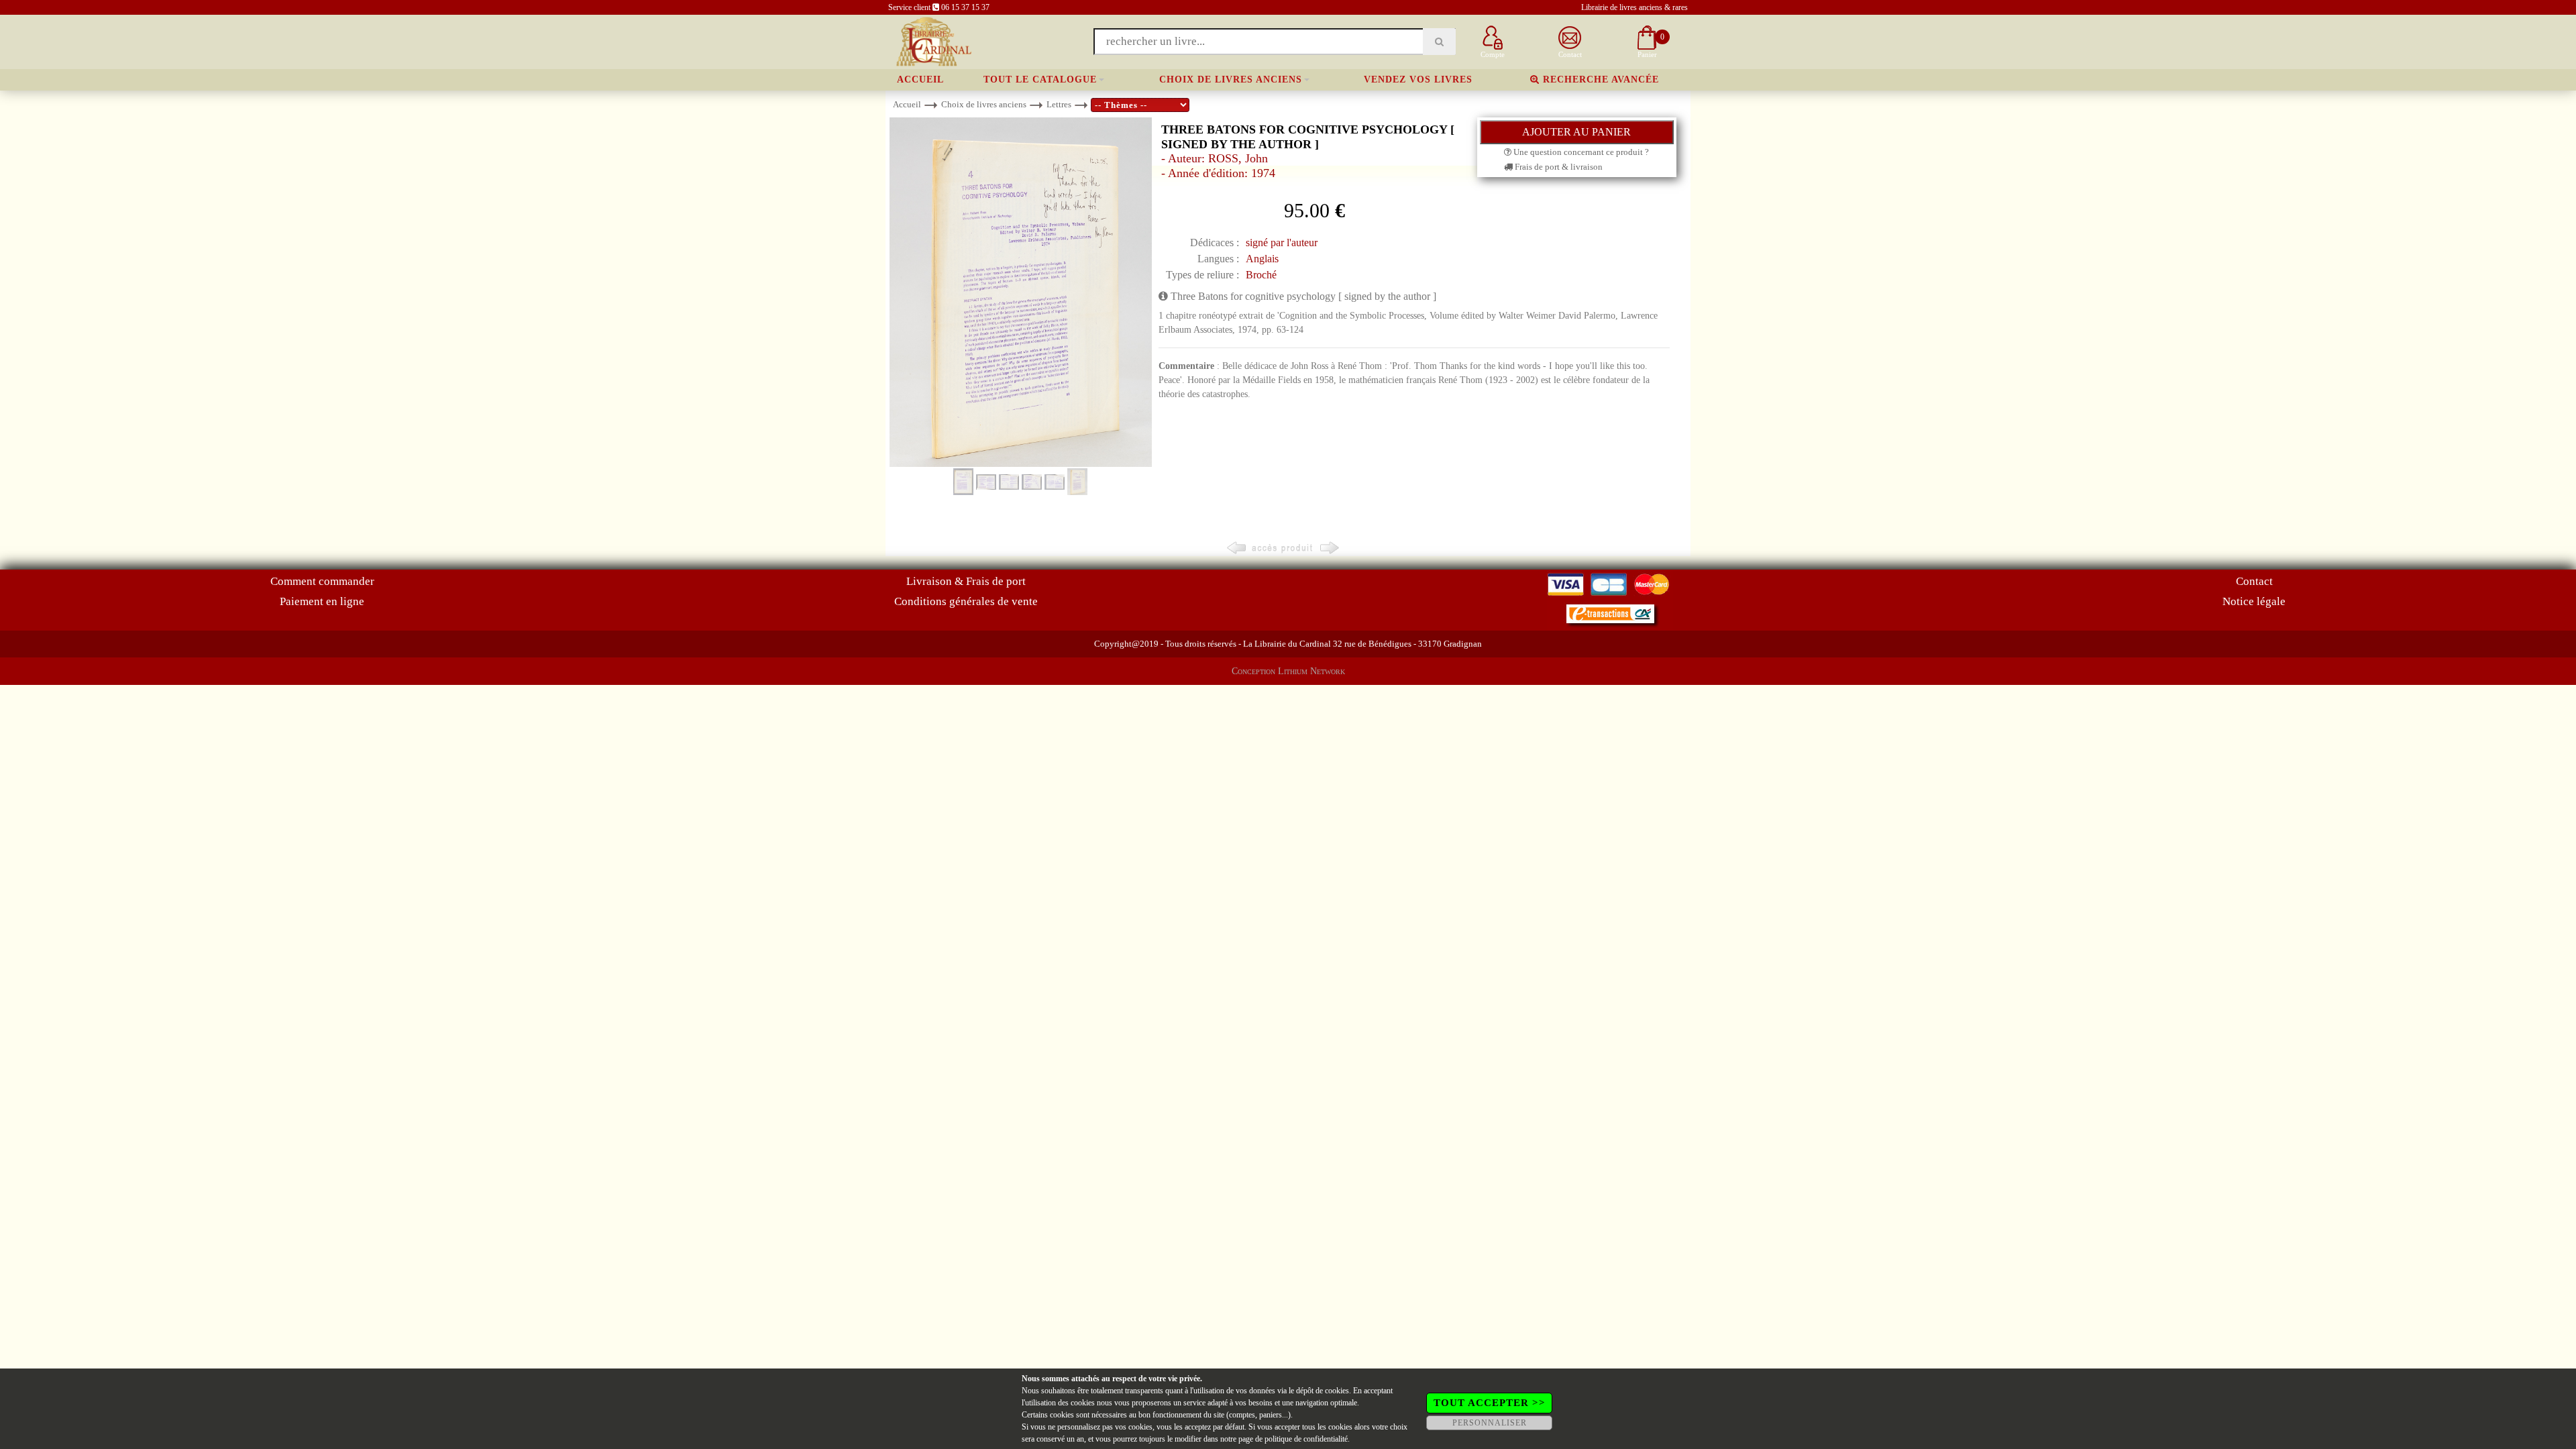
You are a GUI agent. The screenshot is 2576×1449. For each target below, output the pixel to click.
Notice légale (2254, 601)
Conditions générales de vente (966, 601)
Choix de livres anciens (1231, 79)
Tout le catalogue (1040, 79)
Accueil (920, 79)
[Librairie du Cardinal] (933, 41)
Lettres (1059, 104)
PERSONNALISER (1490, 1423)
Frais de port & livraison (1558, 167)
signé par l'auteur (1282, 243)
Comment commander (322, 581)
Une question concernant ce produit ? (1580, 152)
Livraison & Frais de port (966, 581)
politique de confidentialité (1306, 1439)
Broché (1261, 275)
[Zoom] (1021, 291)
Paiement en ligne (322, 601)
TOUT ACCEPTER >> (1490, 1403)
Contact (2254, 581)
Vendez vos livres (1418, 79)
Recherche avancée (1599, 79)
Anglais (1262, 259)
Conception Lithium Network (1288, 671)
